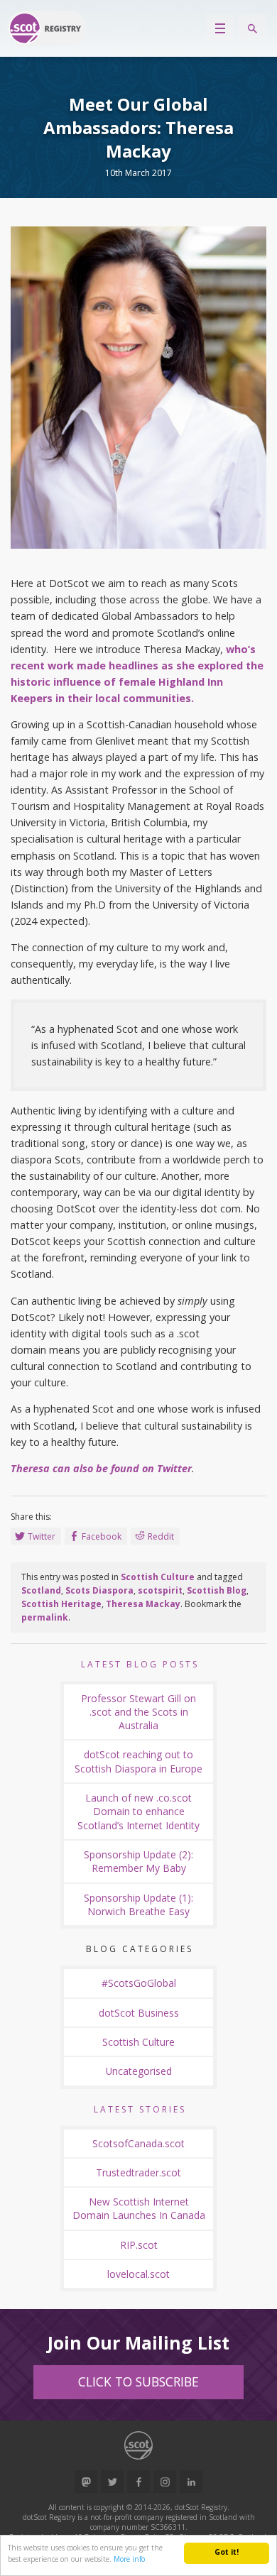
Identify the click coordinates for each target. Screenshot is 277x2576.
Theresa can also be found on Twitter (101, 1468)
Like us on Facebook (138, 2482)
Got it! (227, 2552)
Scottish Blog (217, 1590)
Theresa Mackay (143, 1604)
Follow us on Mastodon (86, 2482)
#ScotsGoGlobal (139, 1983)
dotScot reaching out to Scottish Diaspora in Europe (138, 1761)
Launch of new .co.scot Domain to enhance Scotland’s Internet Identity (138, 1812)
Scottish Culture (158, 1577)
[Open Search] (252, 28)
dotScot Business (139, 2013)
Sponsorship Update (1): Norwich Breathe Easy (138, 1904)
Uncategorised (139, 2071)
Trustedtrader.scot (138, 2172)
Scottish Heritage (61, 1604)
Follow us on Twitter (112, 2482)
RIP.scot (139, 2245)
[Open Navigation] (220, 28)
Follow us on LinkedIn (191, 2482)
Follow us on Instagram (165, 2482)
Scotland (41, 1590)
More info (129, 2559)
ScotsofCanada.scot (138, 2143)
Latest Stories (140, 2109)
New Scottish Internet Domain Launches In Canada (139, 2208)
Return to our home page (47, 28)
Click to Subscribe (138, 2382)
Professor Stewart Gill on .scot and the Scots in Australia (138, 1712)
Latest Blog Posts (140, 1664)
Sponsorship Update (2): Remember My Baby (138, 1861)
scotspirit (160, 1590)
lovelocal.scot (138, 2274)
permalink (45, 1617)
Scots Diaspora (99, 1590)
